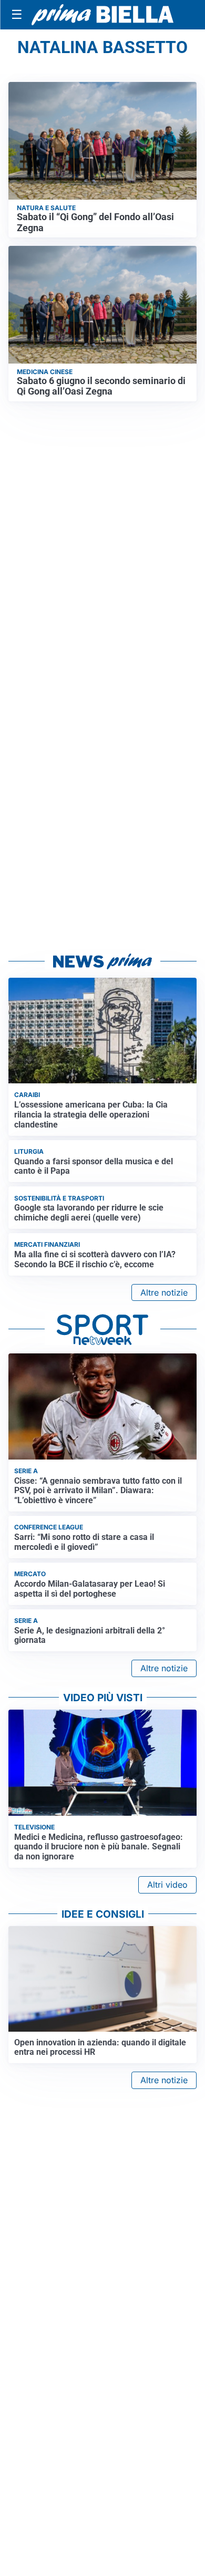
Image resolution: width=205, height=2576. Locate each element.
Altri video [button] (167, 1885)
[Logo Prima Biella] (102, 14)
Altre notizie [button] (164, 1292)
